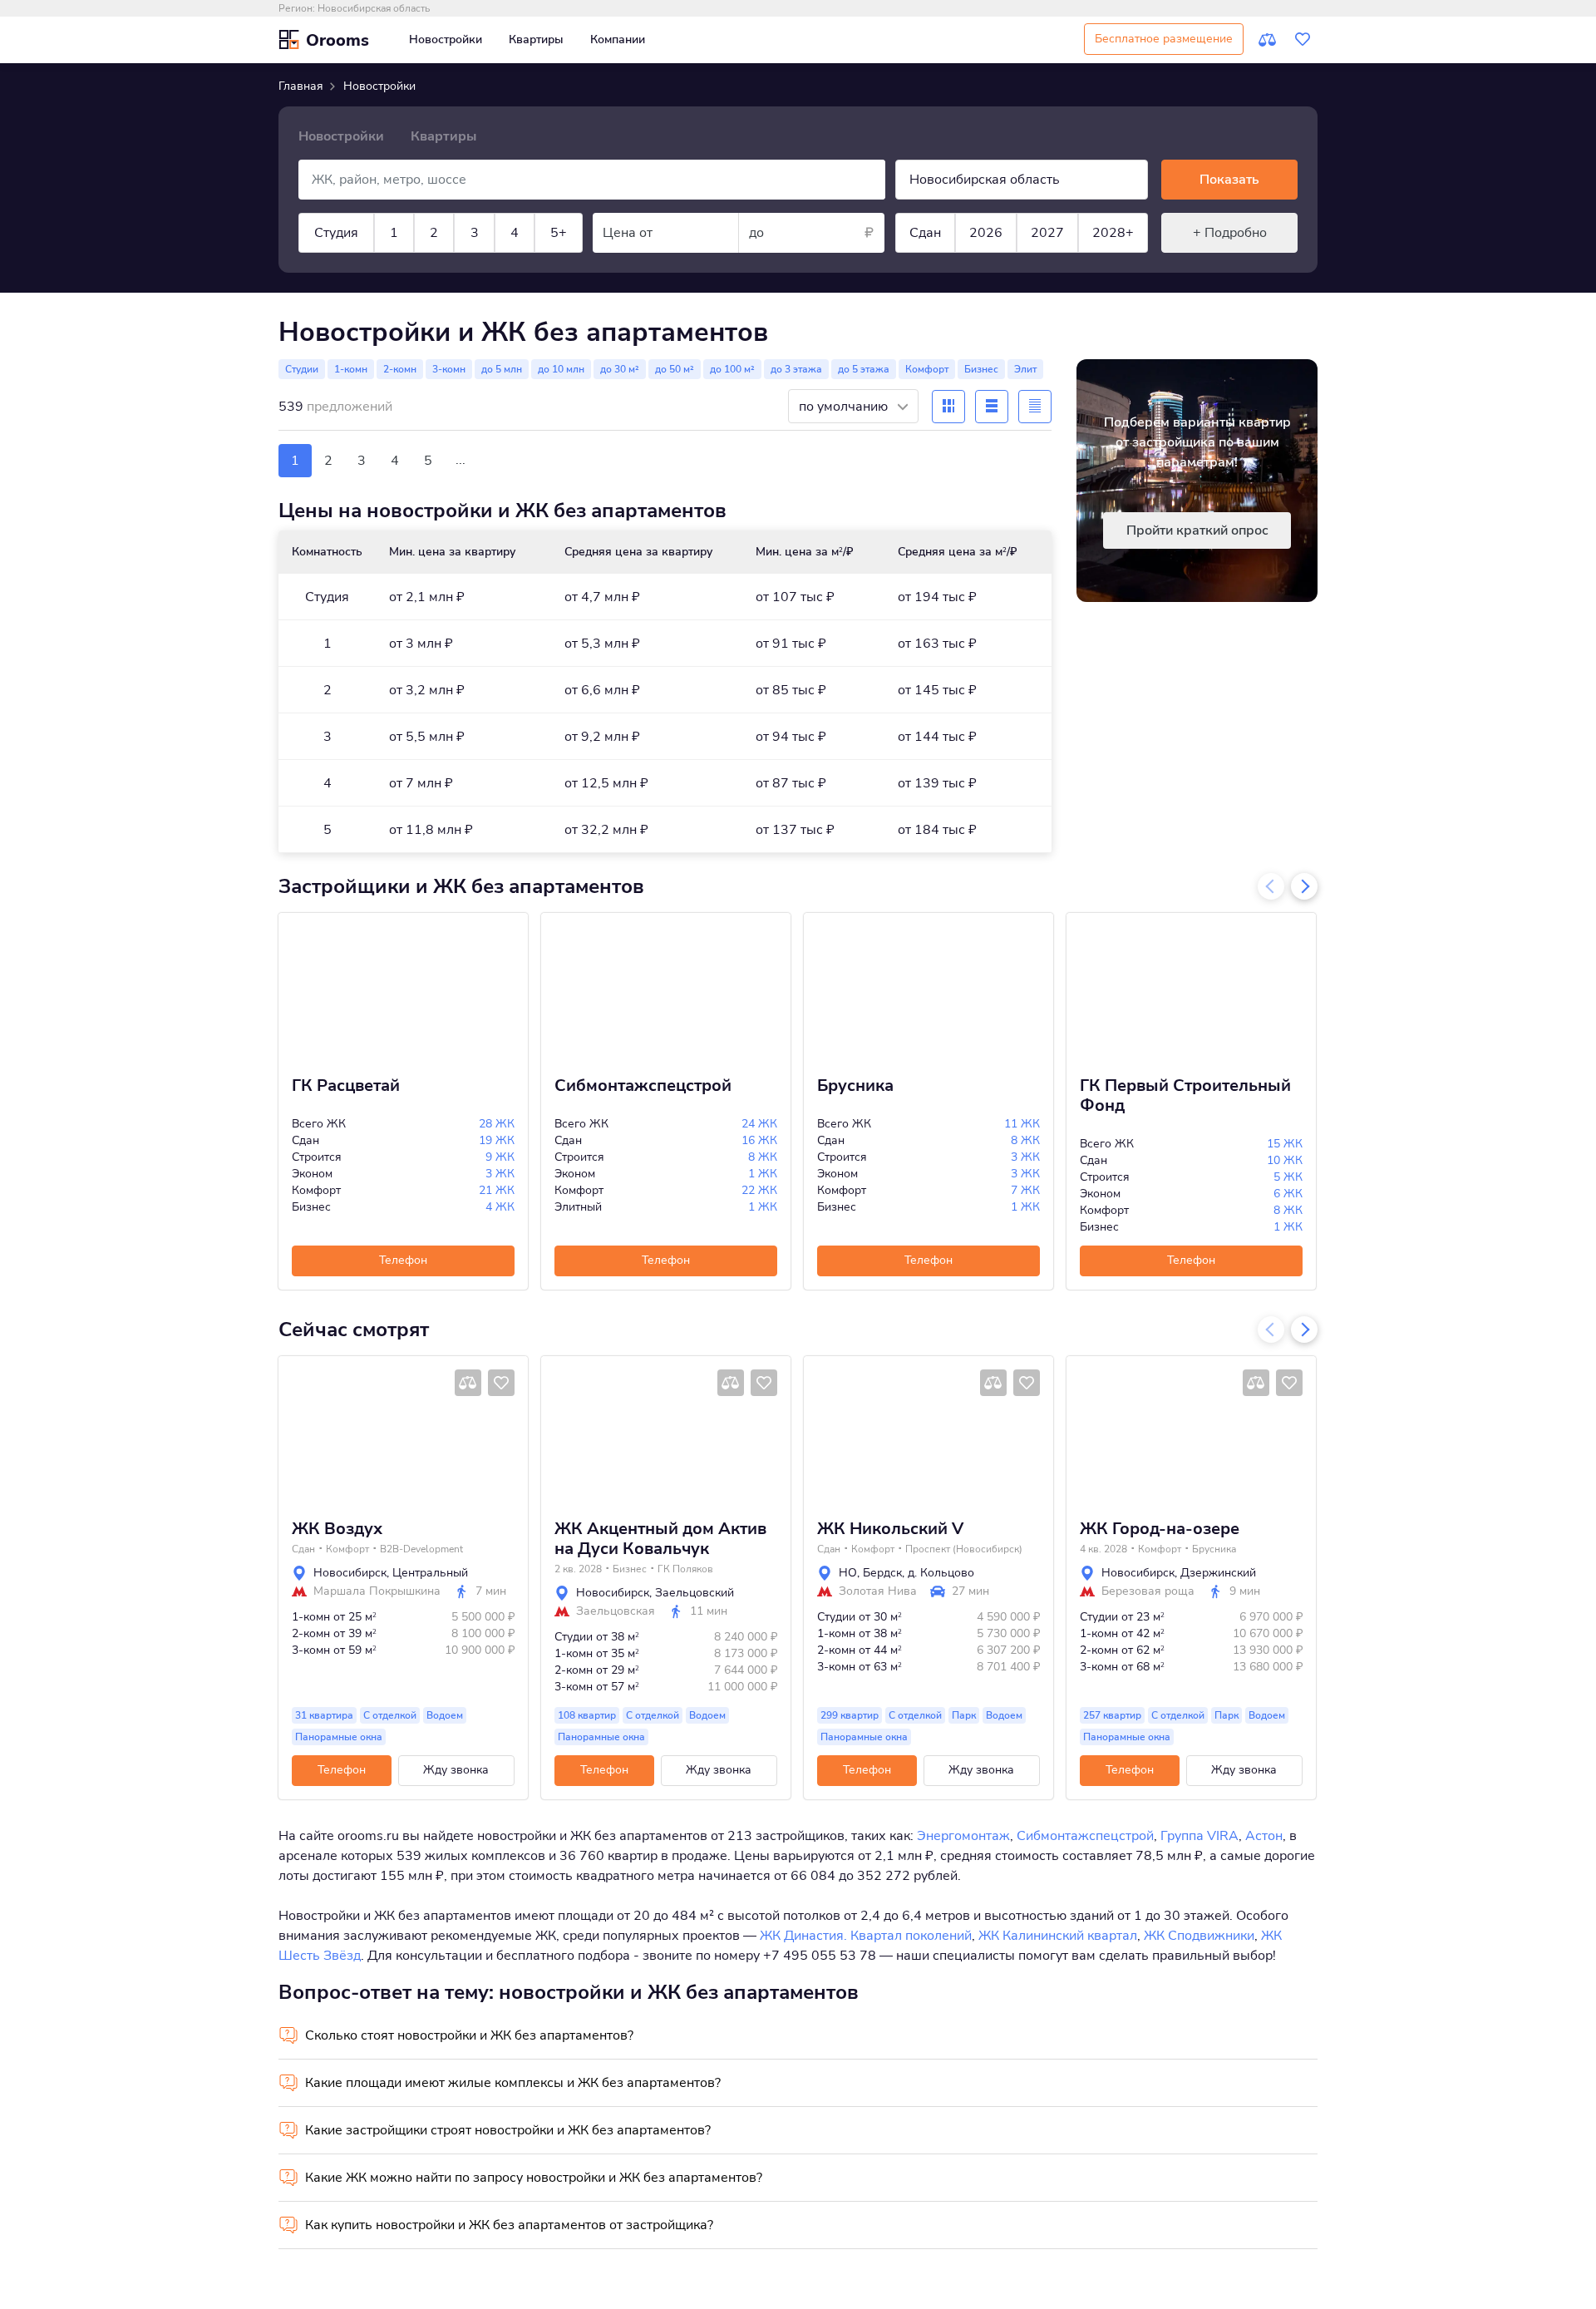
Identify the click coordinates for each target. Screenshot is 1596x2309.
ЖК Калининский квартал (1058, 1936)
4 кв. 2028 (1103, 1549)
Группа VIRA (1199, 1836)
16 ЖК (759, 1140)
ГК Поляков (685, 1569)
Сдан (925, 233)
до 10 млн (561, 369)
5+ (559, 233)
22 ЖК (759, 1190)
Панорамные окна (339, 1737)
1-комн (351, 369)
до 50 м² (675, 369)
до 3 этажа (796, 369)
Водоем (445, 1715)
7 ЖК (1025, 1190)
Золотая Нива (878, 1591)
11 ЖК (1022, 1124)
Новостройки (446, 39)
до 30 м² (620, 369)
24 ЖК (759, 1124)
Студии (302, 369)
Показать (1229, 180)
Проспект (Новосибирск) (964, 1549)
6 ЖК (1288, 1194)
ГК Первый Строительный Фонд (1185, 1096)
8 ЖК (763, 1157)
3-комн (449, 369)
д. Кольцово (941, 1573)
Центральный (430, 1573)
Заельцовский (695, 1593)
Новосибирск (350, 1573)
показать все (397, 289)
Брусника (855, 1086)
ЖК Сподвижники (1199, 1936)
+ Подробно (1230, 233)
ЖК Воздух (337, 1529)
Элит (1025, 369)
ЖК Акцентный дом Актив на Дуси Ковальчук (660, 1539)
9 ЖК (500, 1157)
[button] (297, 1431)
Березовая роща (1148, 1591)
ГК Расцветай (346, 1086)
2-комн (400, 369)
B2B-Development (421, 1549)
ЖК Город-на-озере (1160, 1529)
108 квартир (587, 1715)
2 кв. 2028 (578, 1569)
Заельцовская (616, 1611)
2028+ (1113, 233)
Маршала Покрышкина (377, 1591)
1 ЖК (763, 1174)
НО (848, 1573)
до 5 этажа (864, 369)
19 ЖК (497, 1140)
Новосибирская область (374, 8)
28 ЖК (497, 1124)
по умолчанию (845, 407)
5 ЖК (1288, 1177)
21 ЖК (497, 1190)
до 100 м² (732, 369)
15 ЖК (1285, 1144)
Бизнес (981, 369)
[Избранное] (1303, 40)
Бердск (882, 1573)
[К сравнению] (1268, 40)
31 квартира (324, 1715)
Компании (618, 39)
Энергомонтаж (963, 1836)
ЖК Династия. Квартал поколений (866, 1936)
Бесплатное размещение (1164, 39)
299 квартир (850, 1715)
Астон (1264, 1836)
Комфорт (927, 369)
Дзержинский (1218, 1573)
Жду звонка (456, 1770)
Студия (336, 233)
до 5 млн (502, 369)
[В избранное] (501, 1383)
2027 (1047, 233)
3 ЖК (500, 1174)
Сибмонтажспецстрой (643, 1086)
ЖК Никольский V (890, 1529)
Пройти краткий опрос (1197, 530)
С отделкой (390, 1715)
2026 (986, 233)
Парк (964, 1715)
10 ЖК (1285, 1160)
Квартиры (536, 39)
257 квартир (1112, 1715)
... (461, 460)
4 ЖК (500, 1207)
